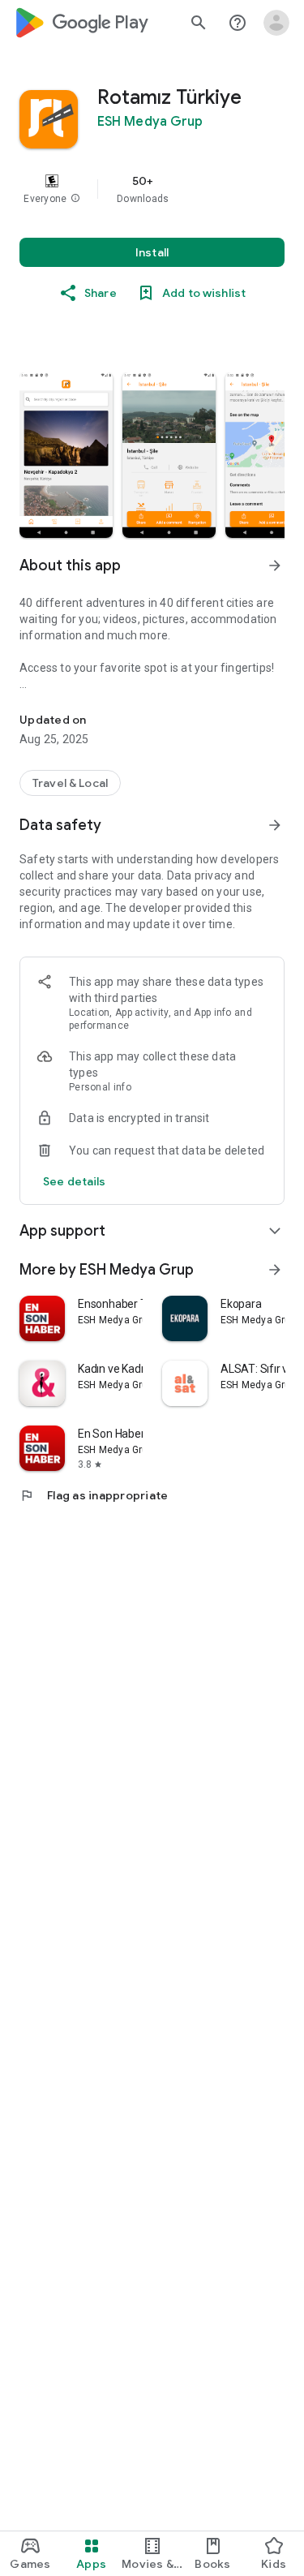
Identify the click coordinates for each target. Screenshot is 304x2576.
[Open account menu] (276, 23)
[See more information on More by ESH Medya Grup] (275, 1270)
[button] (75, 199)
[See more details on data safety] (75, 1181)
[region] (152, 189)
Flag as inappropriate (94, 1495)
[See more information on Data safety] (275, 825)
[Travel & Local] (70, 783)
